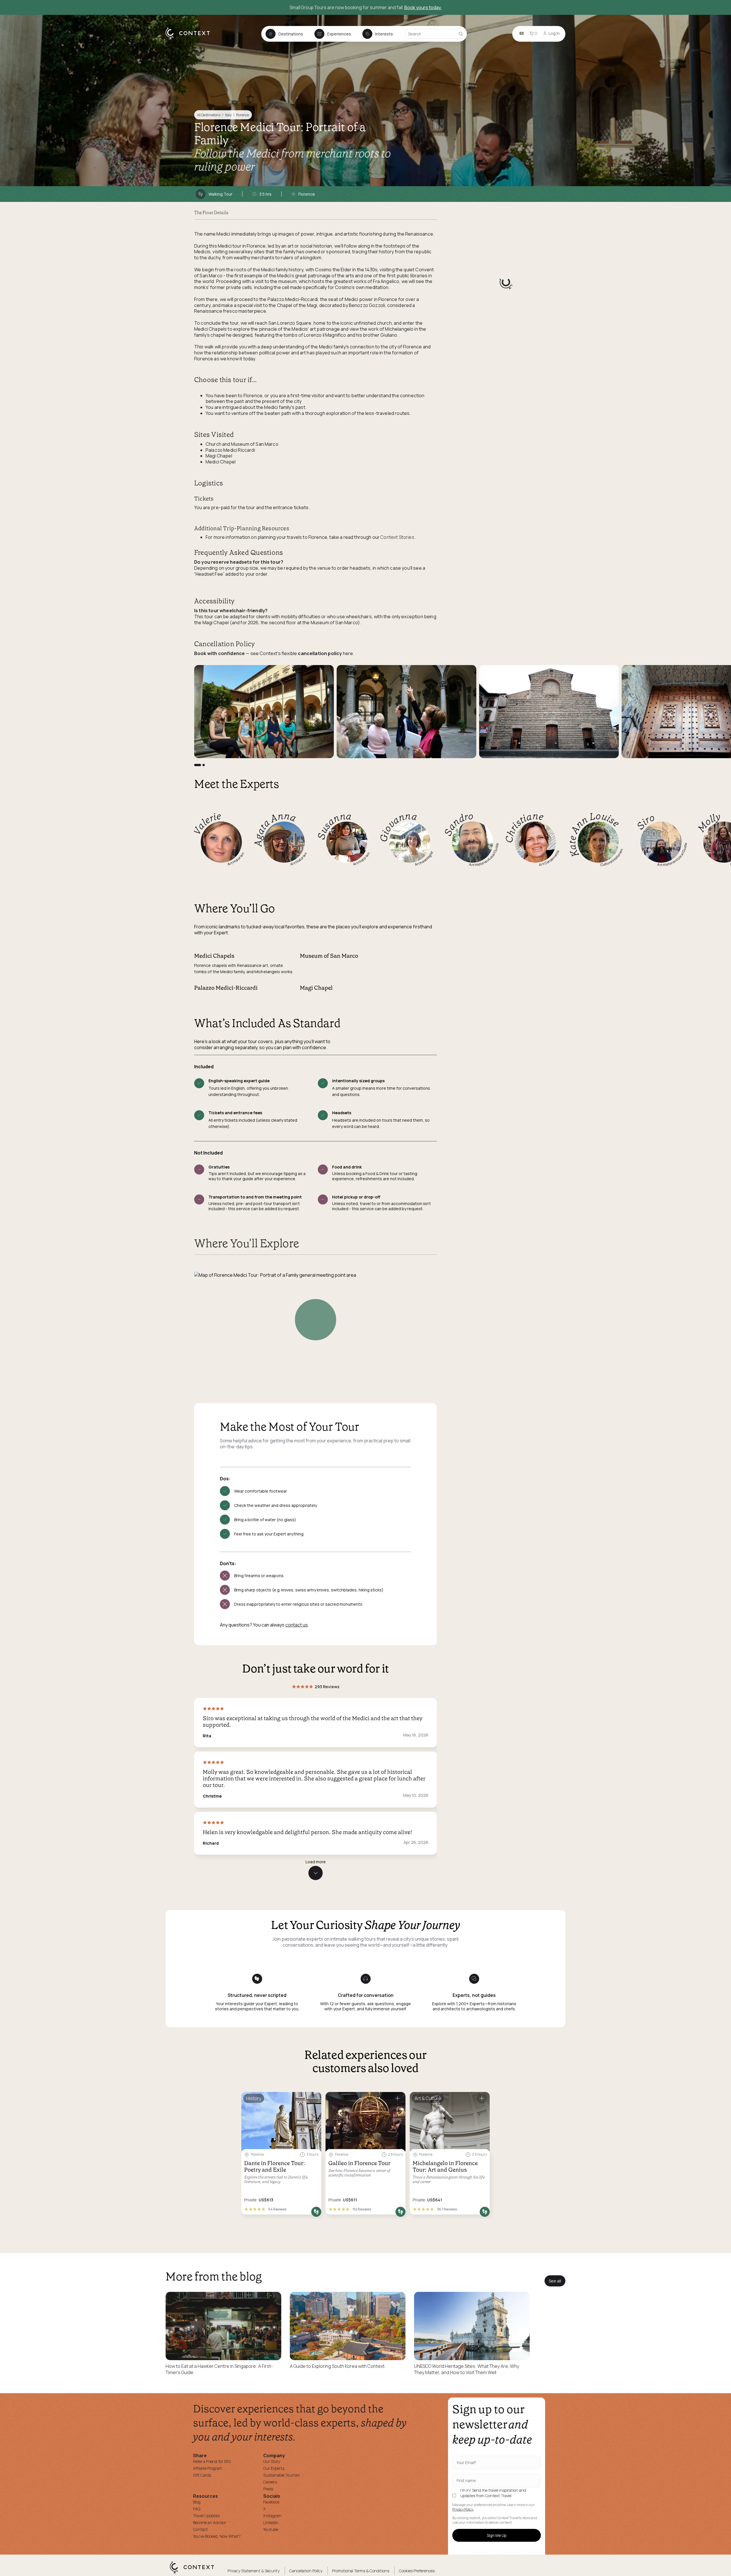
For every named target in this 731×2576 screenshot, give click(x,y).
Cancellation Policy (306, 2571)
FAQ (197, 2509)
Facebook (271, 2502)
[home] (191, 39)
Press (268, 2489)
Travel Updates (206, 2516)
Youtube (271, 2529)
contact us (297, 1625)
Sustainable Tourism (282, 2475)
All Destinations (209, 115)
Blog (197, 2502)
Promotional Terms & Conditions (361, 2571)
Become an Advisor (210, 2522)
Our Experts (274, 2468)
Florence (243, 115)
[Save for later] (313, 2099)
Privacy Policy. (463, 2509)
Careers (270, 2482)
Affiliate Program (208, 2468)
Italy (228, 115)
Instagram (272, 2516)
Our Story (272, 2461)
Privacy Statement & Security (254, 2571)
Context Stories (397, 537)
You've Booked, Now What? (217, 2536)
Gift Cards (202, 2475)
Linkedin (271, 2522)
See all (555, 2281)
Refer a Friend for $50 (212, 2461)
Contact (200, 2529)
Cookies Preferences (417, 2571)
